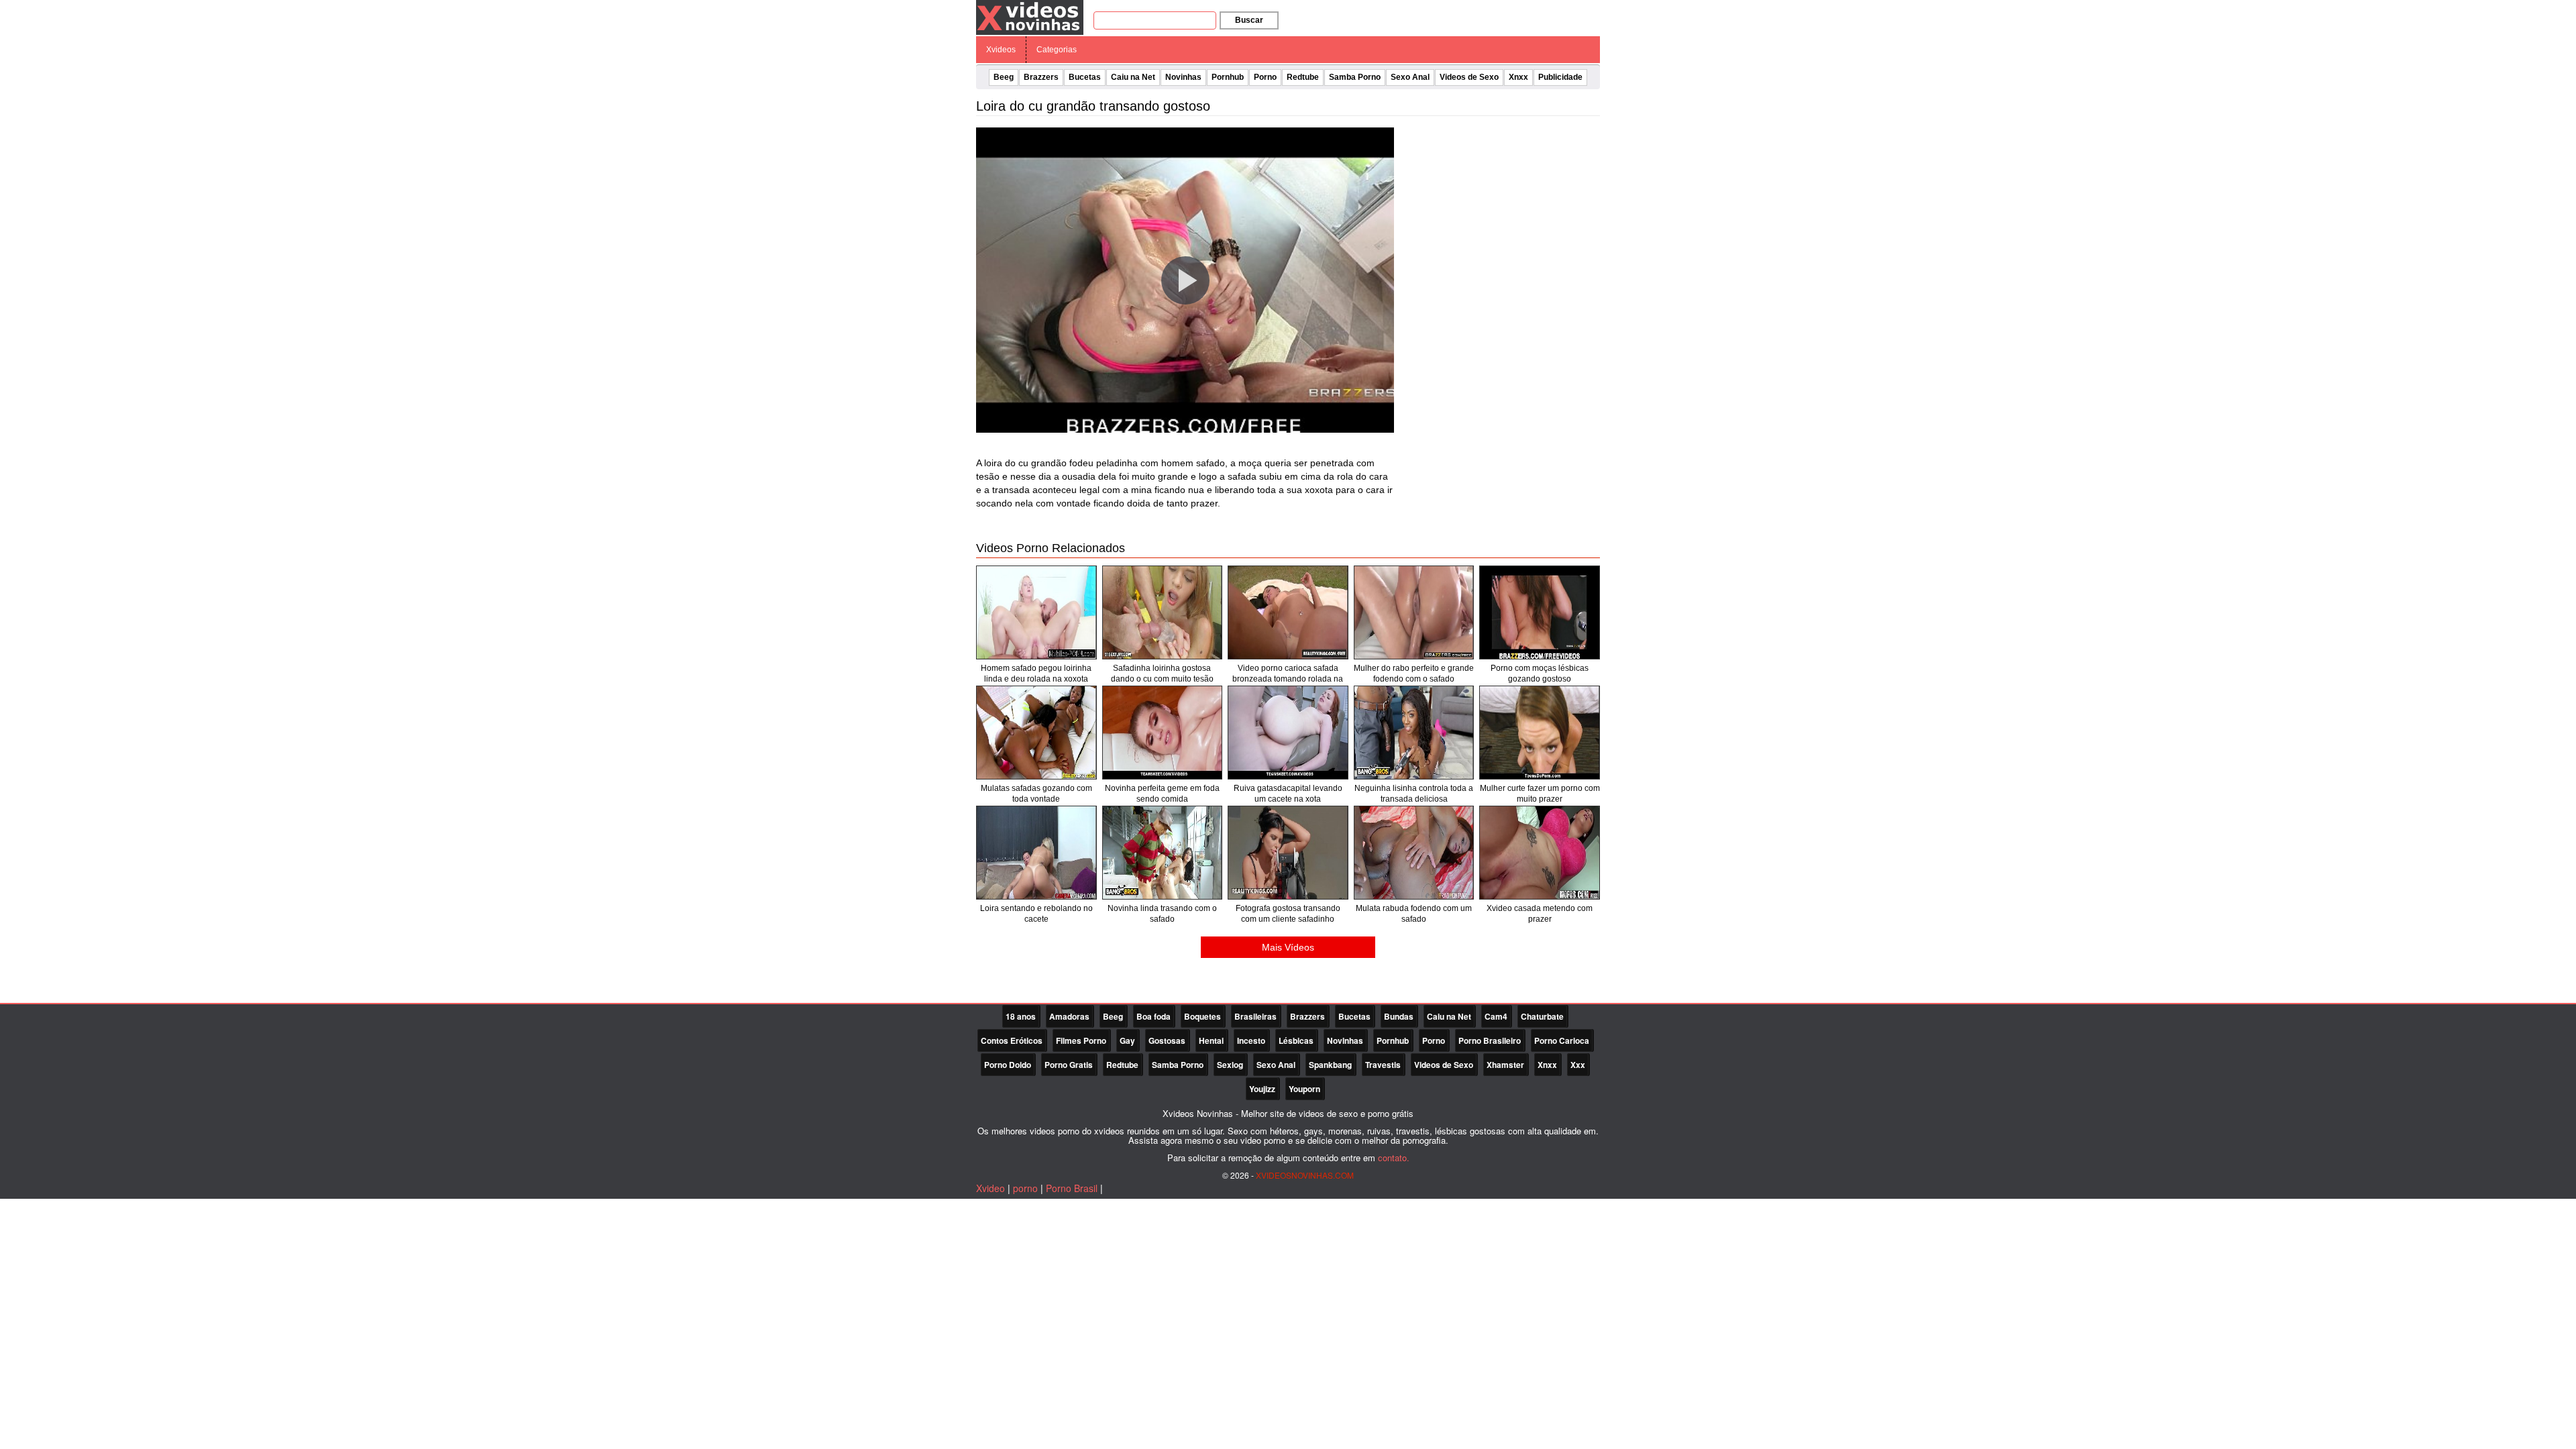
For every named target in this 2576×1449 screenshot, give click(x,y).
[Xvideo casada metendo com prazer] (1540, 853)
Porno (1265, 77)
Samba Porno (1355, 77)
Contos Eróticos (1012, 1040)
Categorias (1057, 50)
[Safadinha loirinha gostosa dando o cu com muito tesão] (1163, 612)
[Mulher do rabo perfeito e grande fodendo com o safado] (1414, 612)
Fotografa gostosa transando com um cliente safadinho (1288, 914)
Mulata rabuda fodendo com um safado (1414, 914)
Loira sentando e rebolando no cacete (1036, 914)
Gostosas (1167, 1040)
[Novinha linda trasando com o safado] (1163, 853)
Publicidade (1560, 77)
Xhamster (1505, 1065)
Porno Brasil (1072, 1188)
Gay (1127, 1040)
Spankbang (1330, 1065)
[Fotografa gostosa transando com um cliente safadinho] (1288, 853)
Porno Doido (1008, 1065)
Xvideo (990, 1188)
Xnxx (1518, 77)
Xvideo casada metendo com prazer (1540, 914)
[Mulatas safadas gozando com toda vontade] (1036, 733)
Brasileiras (1255, 1016)
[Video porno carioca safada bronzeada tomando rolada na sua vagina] (1288, 612)
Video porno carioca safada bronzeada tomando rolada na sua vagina (1288, 679)
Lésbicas (1296, 1040)
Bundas (1399, 1016)
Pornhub (1228, 77)
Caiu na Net (1133, 77)
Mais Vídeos (1288, 947)
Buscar (1249, 20)
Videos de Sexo (1469, 77)
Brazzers (1041, 77)
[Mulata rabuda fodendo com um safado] (1414, 853)
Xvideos (1001, 50)
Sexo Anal (1410, 77)
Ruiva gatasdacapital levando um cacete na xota (1288, 794)
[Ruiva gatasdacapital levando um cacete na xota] (1288, 733)
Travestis (1383, 1065)
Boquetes (1202, 1016)
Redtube (1303, 77)
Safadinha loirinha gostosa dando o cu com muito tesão (1162, 674)
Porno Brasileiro (1490, 1040)
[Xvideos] (1030, 17)
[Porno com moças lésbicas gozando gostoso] (1540, 612)
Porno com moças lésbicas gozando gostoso (1540, 674)
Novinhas (1183, 77)
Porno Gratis (1069, 1065)
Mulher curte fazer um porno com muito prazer (1540, 794)
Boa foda (1153, 1016)
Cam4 (1496, 1016)
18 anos (1021, 1016)
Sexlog (1230, 1065)
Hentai (1211, 1040)
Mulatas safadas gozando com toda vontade (1036, 794)
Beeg (1004, 77)
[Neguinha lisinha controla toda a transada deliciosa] (1414, 733)
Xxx (1578, 1065)
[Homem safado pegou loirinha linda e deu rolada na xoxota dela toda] (1036, 612)
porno (1025, 1188)
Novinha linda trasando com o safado (1162, 914)
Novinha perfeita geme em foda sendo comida (1162, 794)
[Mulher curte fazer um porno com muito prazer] (1540, 733)
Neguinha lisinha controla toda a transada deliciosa (1414, 794)
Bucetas (1085, 77)
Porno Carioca (1562, 1040)
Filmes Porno (1081, 1040)
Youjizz (1262, 1089)
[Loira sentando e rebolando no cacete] (1036, 853)
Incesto (1251, 1040)
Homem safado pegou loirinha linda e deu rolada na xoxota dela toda (1036, 679)
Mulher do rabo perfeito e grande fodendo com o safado (1414, 674)
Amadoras (1069, 1016)
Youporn (1304, 1089)
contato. (1394, 1158)
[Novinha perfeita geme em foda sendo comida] (1163, 733)
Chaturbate (1542, 1016)
